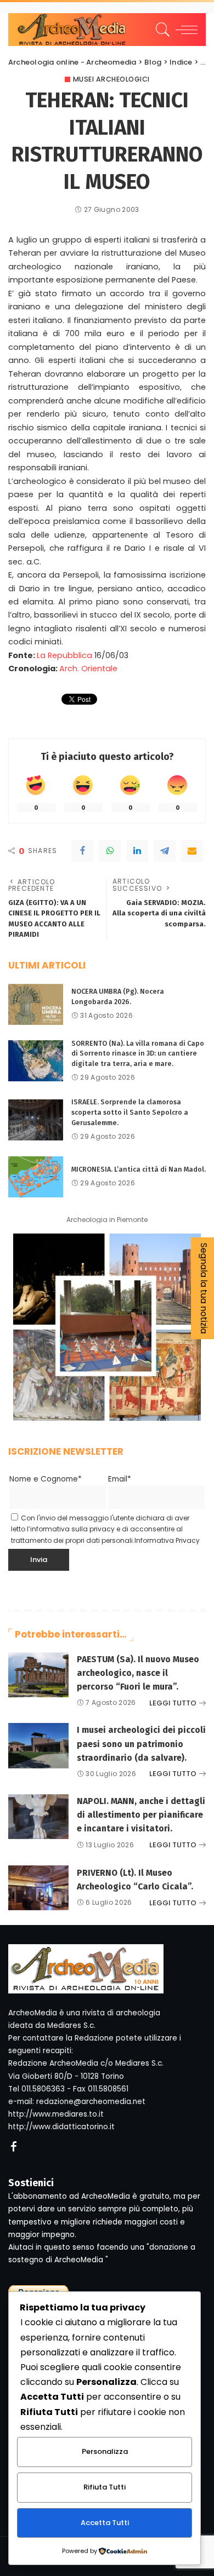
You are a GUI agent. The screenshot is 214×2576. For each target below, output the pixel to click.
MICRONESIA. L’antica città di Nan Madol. (139, 1169)
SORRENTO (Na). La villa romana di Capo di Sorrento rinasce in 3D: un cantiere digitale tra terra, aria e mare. (138, 1053)
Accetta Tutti (105, 2523)
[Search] (161, 30)
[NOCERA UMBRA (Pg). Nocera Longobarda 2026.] (36, 1004)
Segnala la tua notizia (204, 1288)
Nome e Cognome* (46, 1479)
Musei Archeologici (111, 79)
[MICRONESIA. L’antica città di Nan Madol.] (36, 1177)
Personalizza (105, 2451)
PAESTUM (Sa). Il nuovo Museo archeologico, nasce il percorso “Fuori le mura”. (138, 1673)
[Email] (192, 851)
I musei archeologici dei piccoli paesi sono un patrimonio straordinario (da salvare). (141, 1744)
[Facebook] (82, 851)
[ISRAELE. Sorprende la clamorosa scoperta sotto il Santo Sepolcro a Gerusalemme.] (36, 1120)
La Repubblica (64, 655)
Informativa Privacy (167, 1540)
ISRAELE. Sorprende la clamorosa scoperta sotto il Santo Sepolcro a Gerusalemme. (130, 1112)
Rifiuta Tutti (105, 2487)
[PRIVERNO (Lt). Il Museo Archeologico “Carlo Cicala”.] (38, 1888)
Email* (120, 1479)
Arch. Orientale (88, 669)
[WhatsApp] (110, 851)
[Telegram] (165, 851)
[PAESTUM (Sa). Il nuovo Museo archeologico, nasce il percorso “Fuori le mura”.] (38, 1675)
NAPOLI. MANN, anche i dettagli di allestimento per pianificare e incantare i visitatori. (141, 1815)
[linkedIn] (137, 851)
